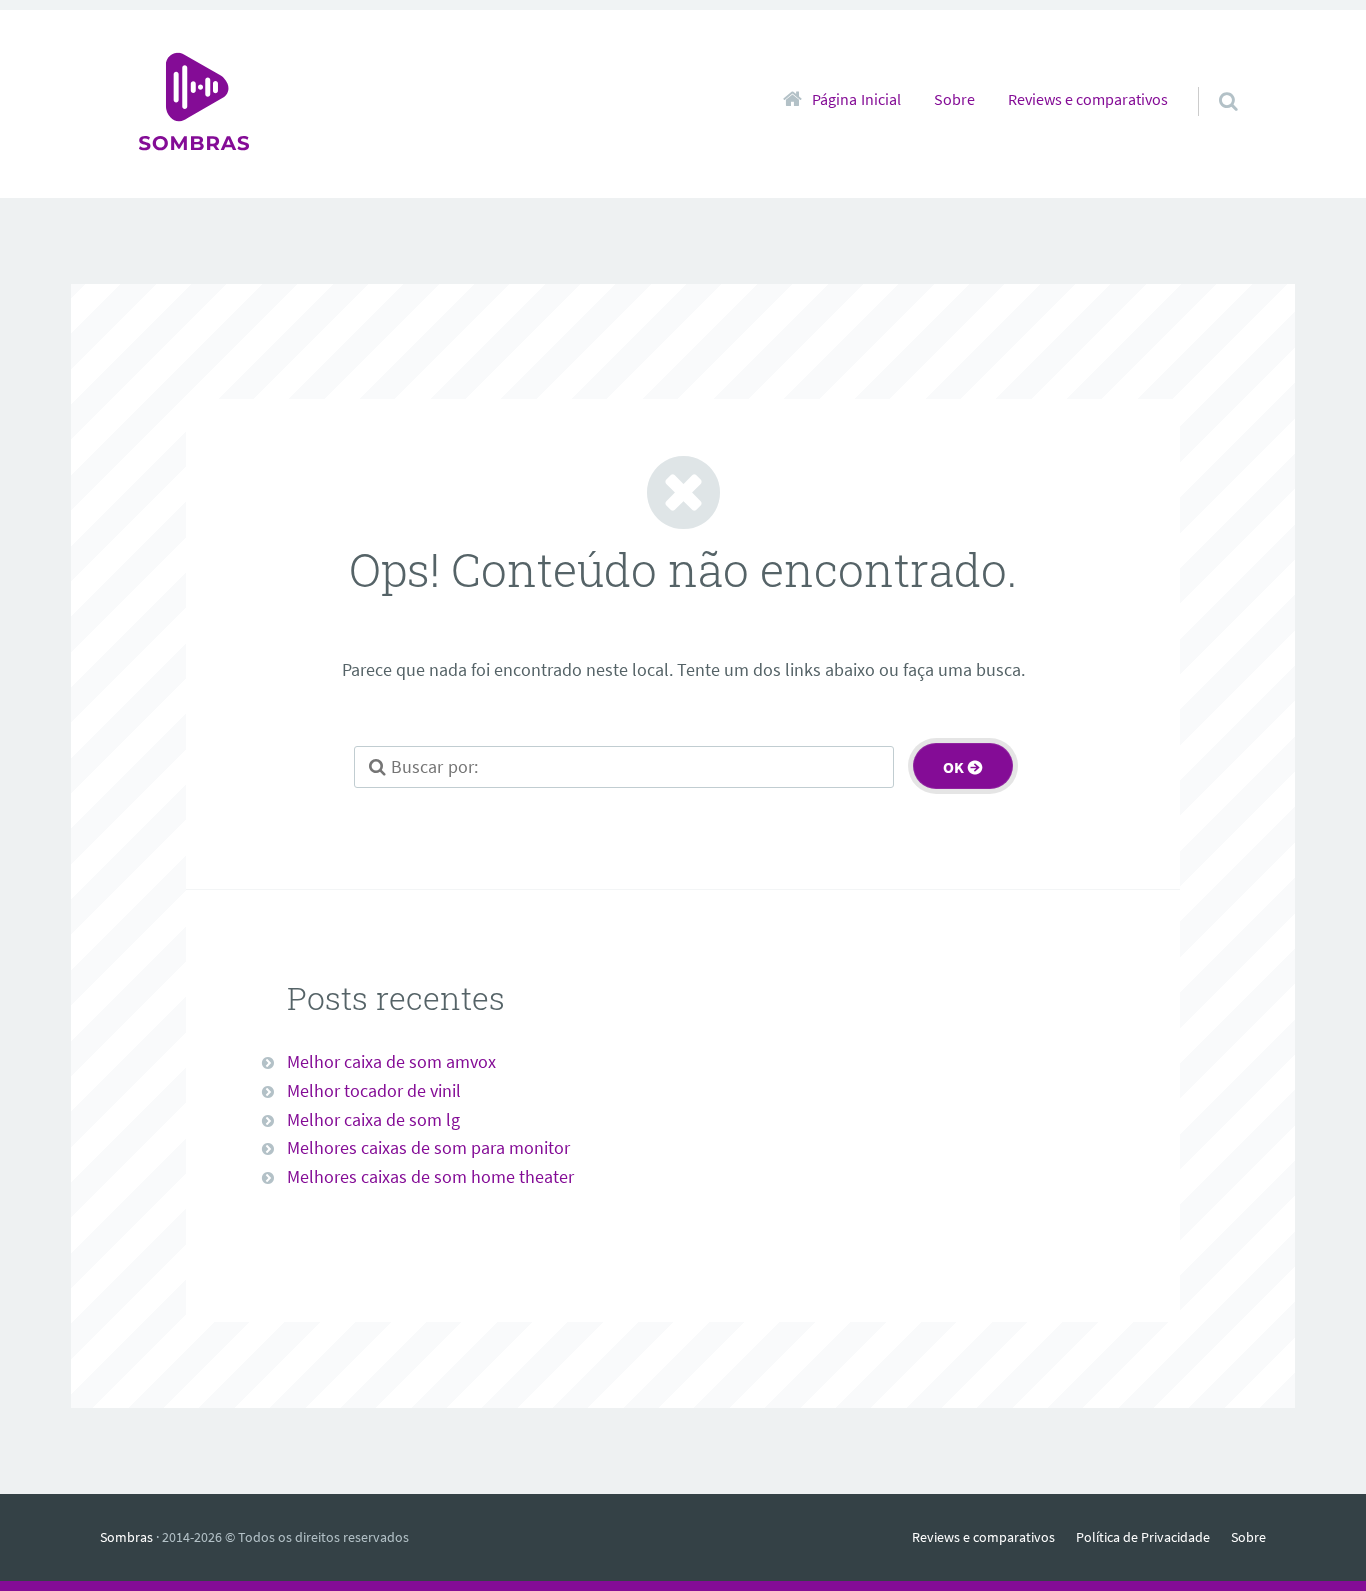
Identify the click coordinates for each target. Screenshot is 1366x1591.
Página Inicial (856, 99)
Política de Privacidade (1143, 1537)
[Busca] (1209, 81)
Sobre (954, 99)
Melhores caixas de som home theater (430, 1176)
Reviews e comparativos (1088, 99)
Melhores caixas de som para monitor (428, 1147)
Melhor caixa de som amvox (391, 1061)
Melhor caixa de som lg (373, 1119)
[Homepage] (194, 104)
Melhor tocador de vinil (374, 1090)
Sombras (126, 1537)
